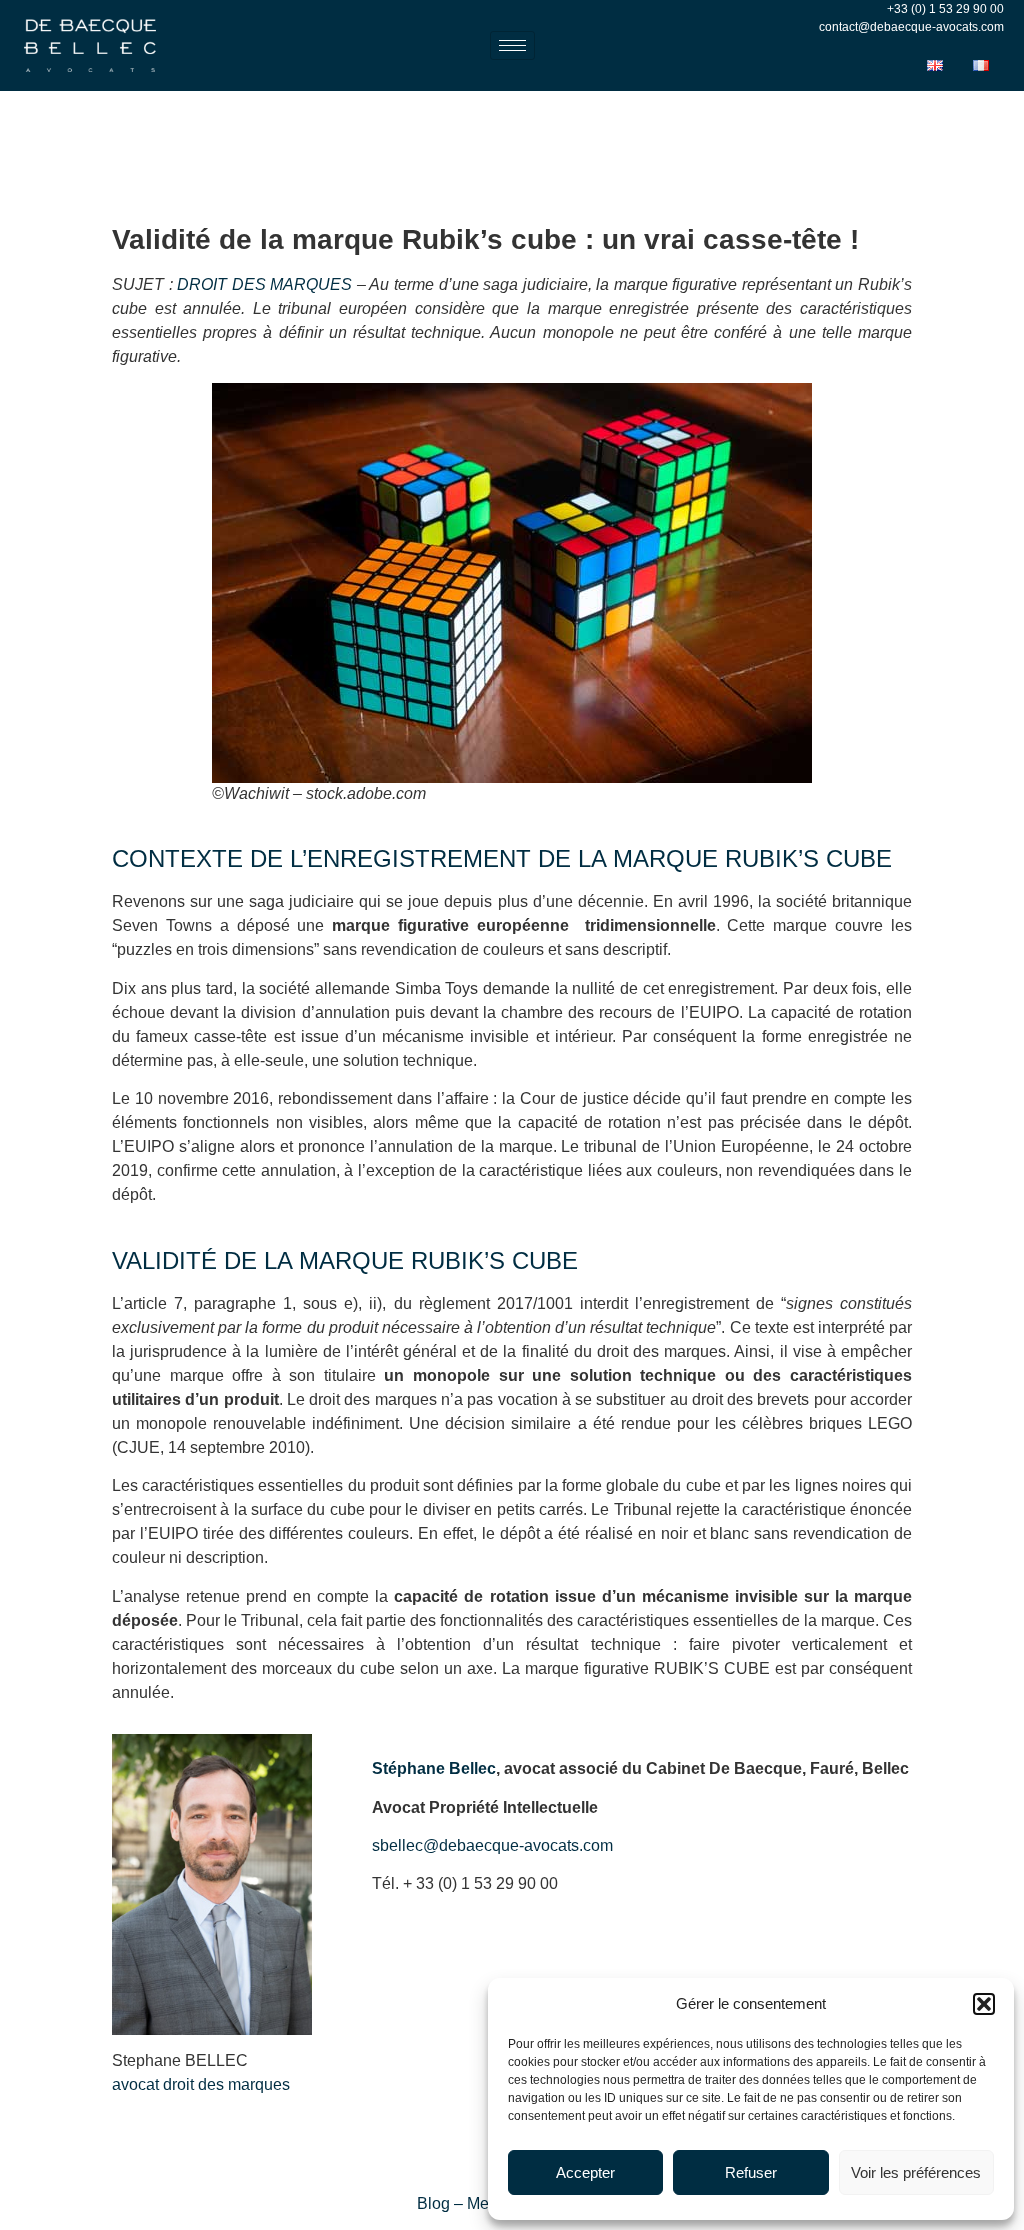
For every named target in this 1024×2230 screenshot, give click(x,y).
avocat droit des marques (201, 2084)
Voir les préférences (916, 2172)
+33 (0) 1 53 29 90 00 (945, 9)
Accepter (585, 2172)
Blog (433, 2203)
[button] (984, 2004)
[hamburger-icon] (512, 45)
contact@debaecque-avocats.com (911, 27)
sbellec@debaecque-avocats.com (492, 1845)
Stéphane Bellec (434, 1768)
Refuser (751, 2172)
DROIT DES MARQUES (264, 284)
